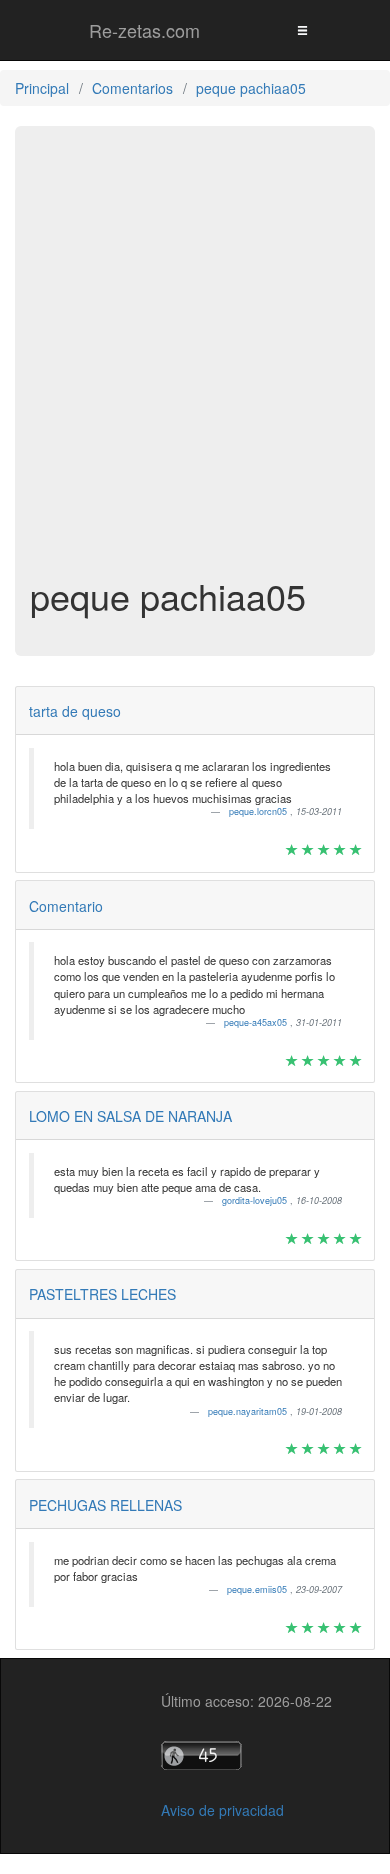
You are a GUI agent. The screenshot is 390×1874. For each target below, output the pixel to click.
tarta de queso (75, 711)
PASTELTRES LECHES (102, 1294)
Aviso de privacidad (222, 1810)
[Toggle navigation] (302, 29)
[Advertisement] (195, 361)
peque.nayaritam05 (249, 1411)
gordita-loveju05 (256, 1200)
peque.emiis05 (258, 1589)
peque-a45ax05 (257, 1022)
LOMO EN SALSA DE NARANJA (130, 1116)
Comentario (66, 906)
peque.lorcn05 (259, 811)
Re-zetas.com (144, 30)
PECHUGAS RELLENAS (105, 1505)
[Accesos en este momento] (246, 1755)
